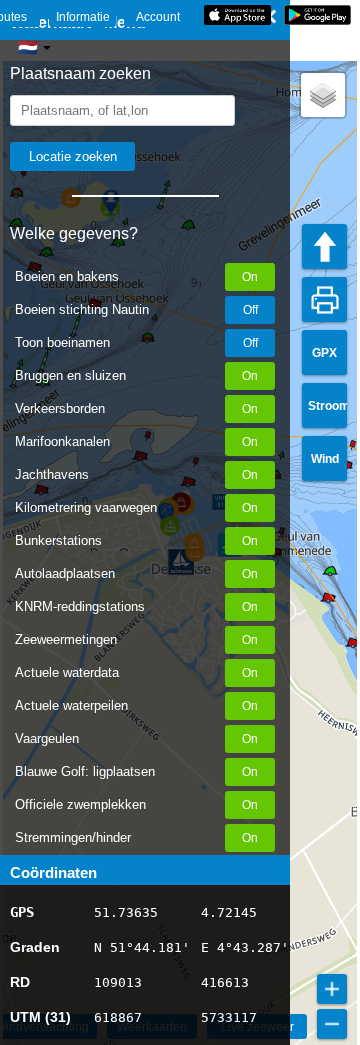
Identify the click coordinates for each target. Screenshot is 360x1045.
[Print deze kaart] (324, 299)
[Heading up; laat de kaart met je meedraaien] (324, 246)
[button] (323, 95)
